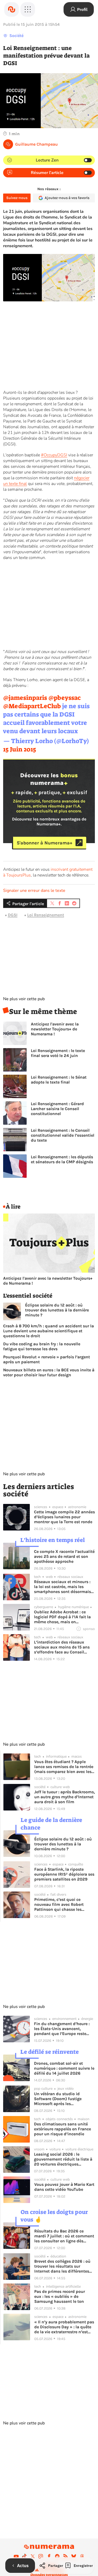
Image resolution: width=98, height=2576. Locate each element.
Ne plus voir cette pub (24, 999)
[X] (33, 2556)
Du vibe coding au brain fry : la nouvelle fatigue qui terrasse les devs (42, 1346)
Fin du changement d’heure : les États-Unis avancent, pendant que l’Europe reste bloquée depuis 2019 (62, 2029)
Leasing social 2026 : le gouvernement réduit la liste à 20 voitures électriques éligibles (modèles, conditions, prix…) (64, 2159)
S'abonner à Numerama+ (45, 843)
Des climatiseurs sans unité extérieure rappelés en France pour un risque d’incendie (62, 2129)
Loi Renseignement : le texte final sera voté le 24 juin (58, 1053)
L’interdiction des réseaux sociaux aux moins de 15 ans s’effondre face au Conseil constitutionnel (62, 1647)
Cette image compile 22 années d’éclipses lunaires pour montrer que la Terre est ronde (64, 1517)
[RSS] (66, 2556)
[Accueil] (11, 9)
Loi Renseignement (46, 915)
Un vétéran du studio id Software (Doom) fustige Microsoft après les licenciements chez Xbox (58, 2099)
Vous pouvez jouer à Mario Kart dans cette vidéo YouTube (64, 2187)
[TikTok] (24, 2556)
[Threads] (82, 2556)
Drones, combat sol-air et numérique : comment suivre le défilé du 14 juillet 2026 (64, 2068)
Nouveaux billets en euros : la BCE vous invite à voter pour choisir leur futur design (49, 1372)
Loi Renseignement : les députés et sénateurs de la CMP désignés (62, 1159)
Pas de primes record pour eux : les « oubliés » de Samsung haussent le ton (60, 2296)
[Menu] (28, 9)
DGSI (13, 915)
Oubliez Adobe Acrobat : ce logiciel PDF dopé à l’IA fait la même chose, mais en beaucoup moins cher (62, 1617)
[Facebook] (49, 2556)
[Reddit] (57, 2556)
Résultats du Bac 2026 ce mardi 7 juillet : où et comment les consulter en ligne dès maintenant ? (64, 2236)
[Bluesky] (74, 2556)
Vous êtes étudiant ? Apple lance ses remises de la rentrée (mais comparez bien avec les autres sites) (64, 1767)
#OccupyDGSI (54, 455)
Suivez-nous (17, 198)
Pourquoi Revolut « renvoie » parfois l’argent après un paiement (47, 1359)
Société (16, 36)
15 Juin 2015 (20, 749)
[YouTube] (16, 2556)
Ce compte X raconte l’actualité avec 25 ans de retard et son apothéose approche (64, 1556)
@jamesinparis (25, 698)
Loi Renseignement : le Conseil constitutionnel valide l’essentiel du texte (63, 1135)
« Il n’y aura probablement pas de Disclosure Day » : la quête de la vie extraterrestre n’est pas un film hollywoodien (64, 2327)
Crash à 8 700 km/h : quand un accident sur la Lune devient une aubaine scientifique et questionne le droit (48, 1331)
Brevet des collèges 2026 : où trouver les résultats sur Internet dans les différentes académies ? (62, 2266)
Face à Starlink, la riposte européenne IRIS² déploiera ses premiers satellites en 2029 (64, 1874)
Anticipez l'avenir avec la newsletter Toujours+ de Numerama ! (55, 1029)
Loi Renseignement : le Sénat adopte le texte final (59, 1080)
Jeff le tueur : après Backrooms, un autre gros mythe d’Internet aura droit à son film (65, 1797)
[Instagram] (41, 2556)
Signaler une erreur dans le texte (34, 891)
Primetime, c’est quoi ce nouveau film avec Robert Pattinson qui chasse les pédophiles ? (59, 1904)
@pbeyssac (65, 698)
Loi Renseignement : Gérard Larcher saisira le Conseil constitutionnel (57, 1109)
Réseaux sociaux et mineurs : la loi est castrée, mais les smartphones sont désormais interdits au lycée (62, 1587)
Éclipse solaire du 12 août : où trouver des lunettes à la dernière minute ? (57, 1310)
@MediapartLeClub (32, 706)
